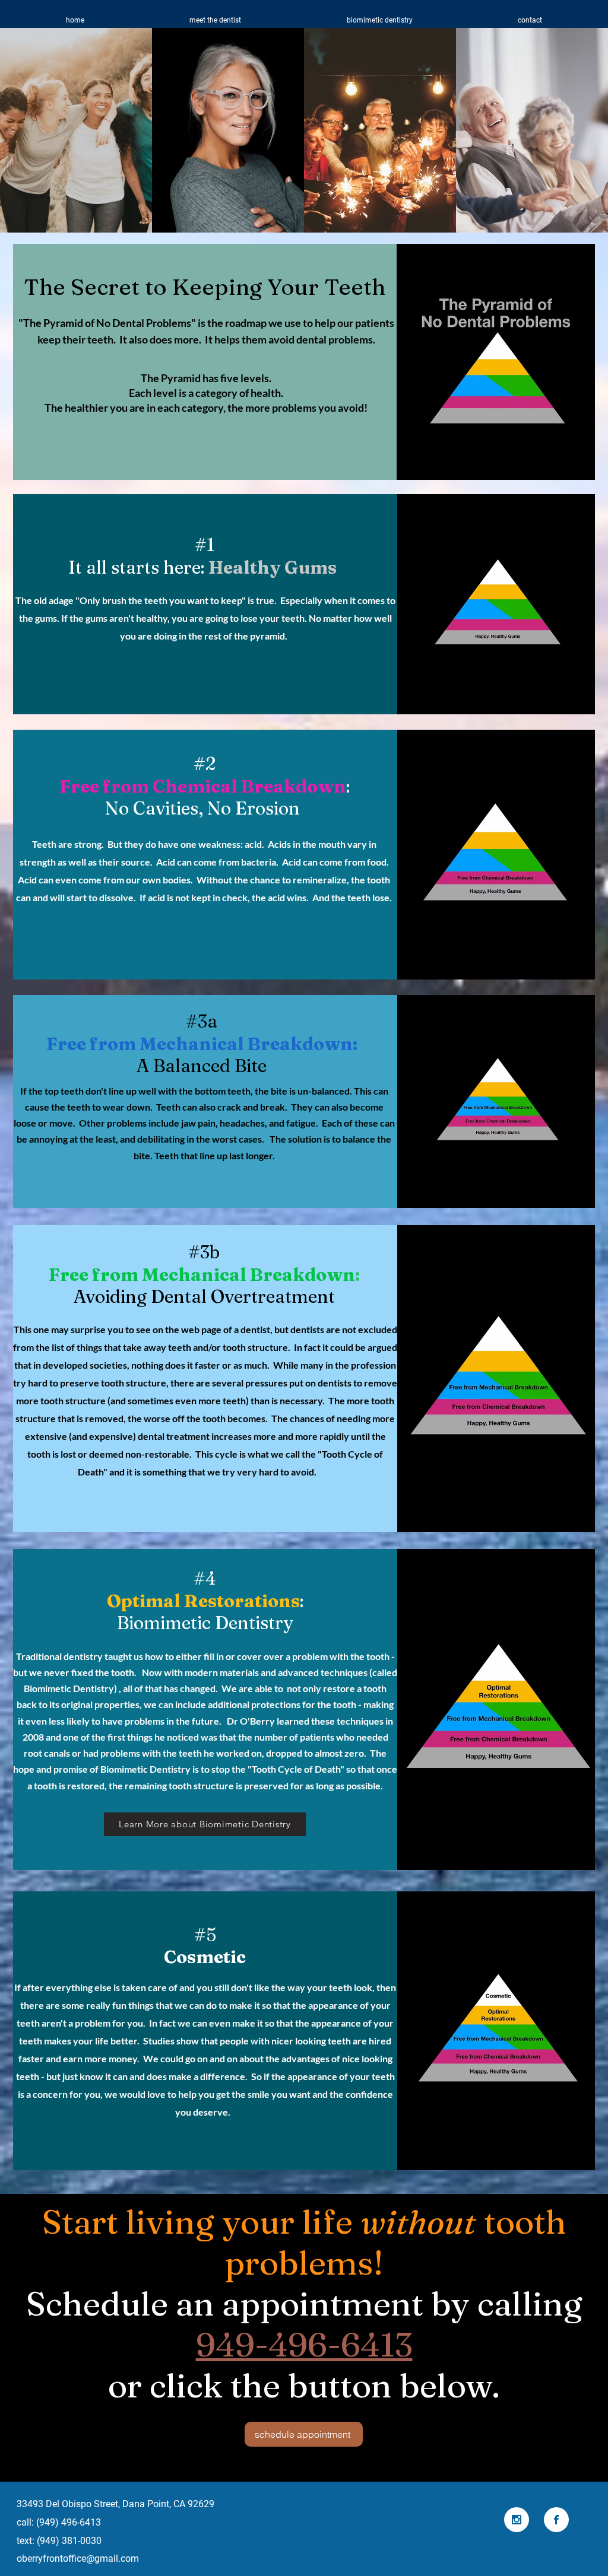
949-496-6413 (304, 2344)
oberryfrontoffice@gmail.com (78, 2558)
